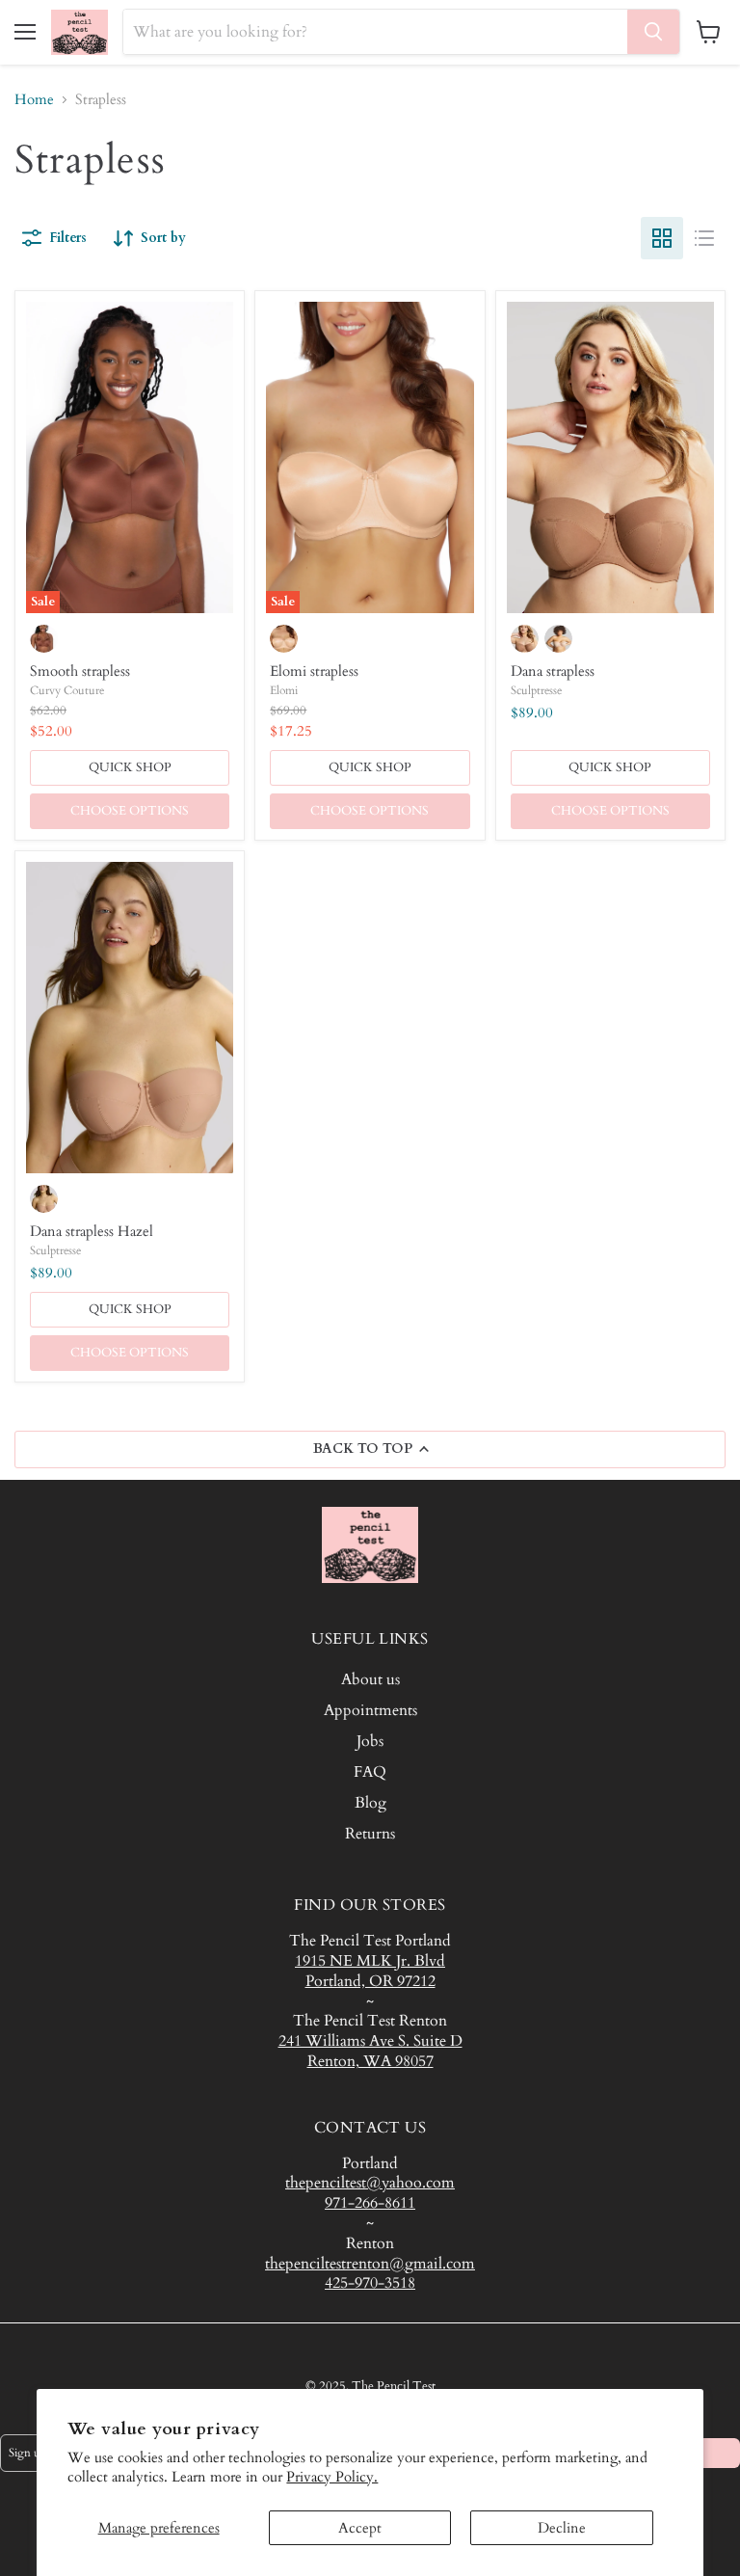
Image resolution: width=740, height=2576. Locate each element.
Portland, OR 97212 (370, 1981)
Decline (562, 2528)
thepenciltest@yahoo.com (370, 2183)
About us (370, 1679)
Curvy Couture (67, 690)
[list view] (704, 238)
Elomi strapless (314, 671)
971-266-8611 (370, 2203)
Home (34, 100)
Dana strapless (553, 671)
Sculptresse (536, 690)
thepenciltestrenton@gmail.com (370, 2264)
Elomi (284, 690)
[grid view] (662, 238)
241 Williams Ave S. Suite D (370, 2041)
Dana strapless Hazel (92, 1231)
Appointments (370, 1710)
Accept (360, 2528)
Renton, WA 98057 (370, 2061)
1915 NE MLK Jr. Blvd (370, 1961)
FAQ (370, 1772)
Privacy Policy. (332, 2477)
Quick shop (130, 767)
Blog (370, 1803)
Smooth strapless (80, 671)
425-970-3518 (370, 2283)
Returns (370, 1834)
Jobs (370, 1741)
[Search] (653, 32)
